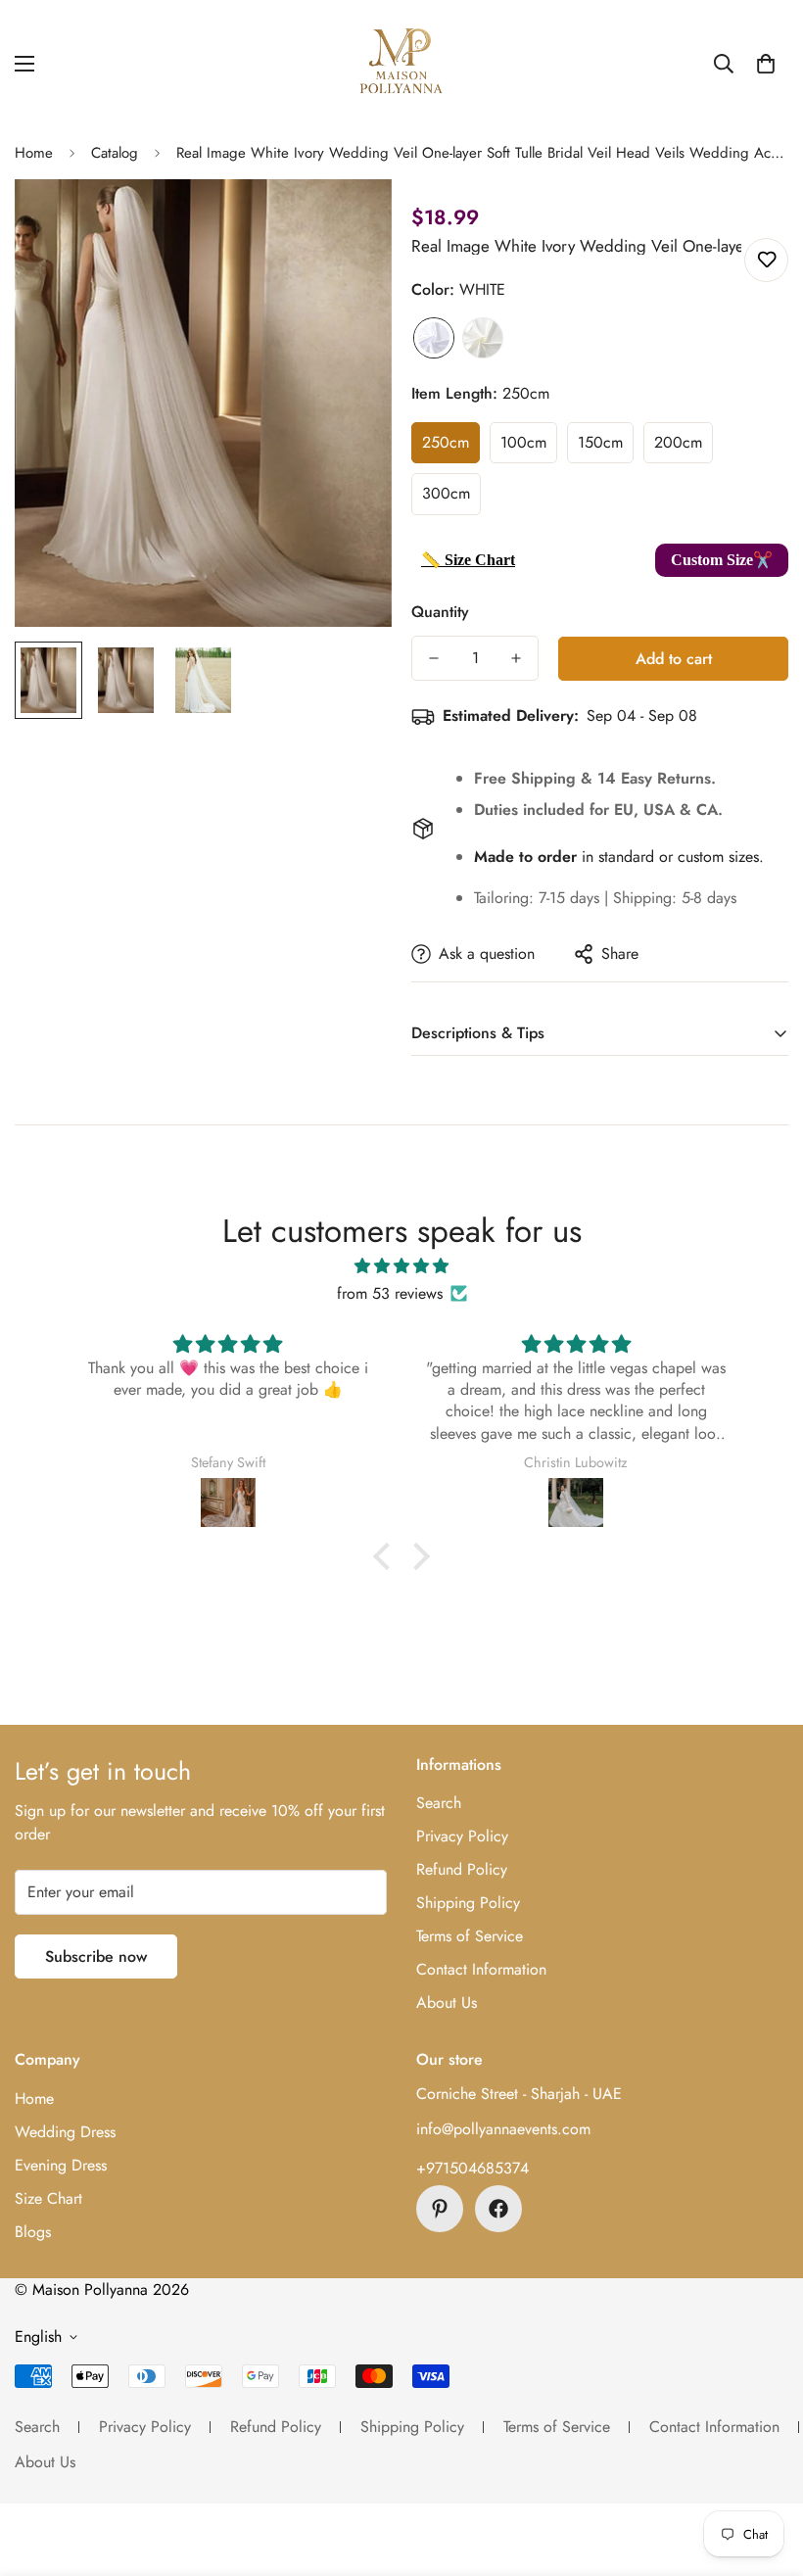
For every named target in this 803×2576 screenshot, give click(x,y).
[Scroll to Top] (765, 2469)
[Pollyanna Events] (401, 64)
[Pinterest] (440, 2209)
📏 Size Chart (468, 560)
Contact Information (481, 1969)
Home (34, 153)
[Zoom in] (350, 221)
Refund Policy (462, 1869)
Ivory (483, 338)
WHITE (434, 338)
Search (439, 1803)
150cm (600, 442)
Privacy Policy (462, 1836)
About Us (447, 2003)
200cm (678, 442)
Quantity (440, 612)
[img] (402, 1266)
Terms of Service (470, 1936)
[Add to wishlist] (766, 260)
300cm (446, 493)
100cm (523, 442)
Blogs (33, 2232)
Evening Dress (61, 2165)
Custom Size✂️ (722, 560)
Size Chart (48, 2198)
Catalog (115, 153)
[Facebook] (498, 2209)
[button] (766, 64)
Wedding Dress (65, 2132)
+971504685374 (472, 2168)
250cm (446, 442)
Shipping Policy (468, 1903)
